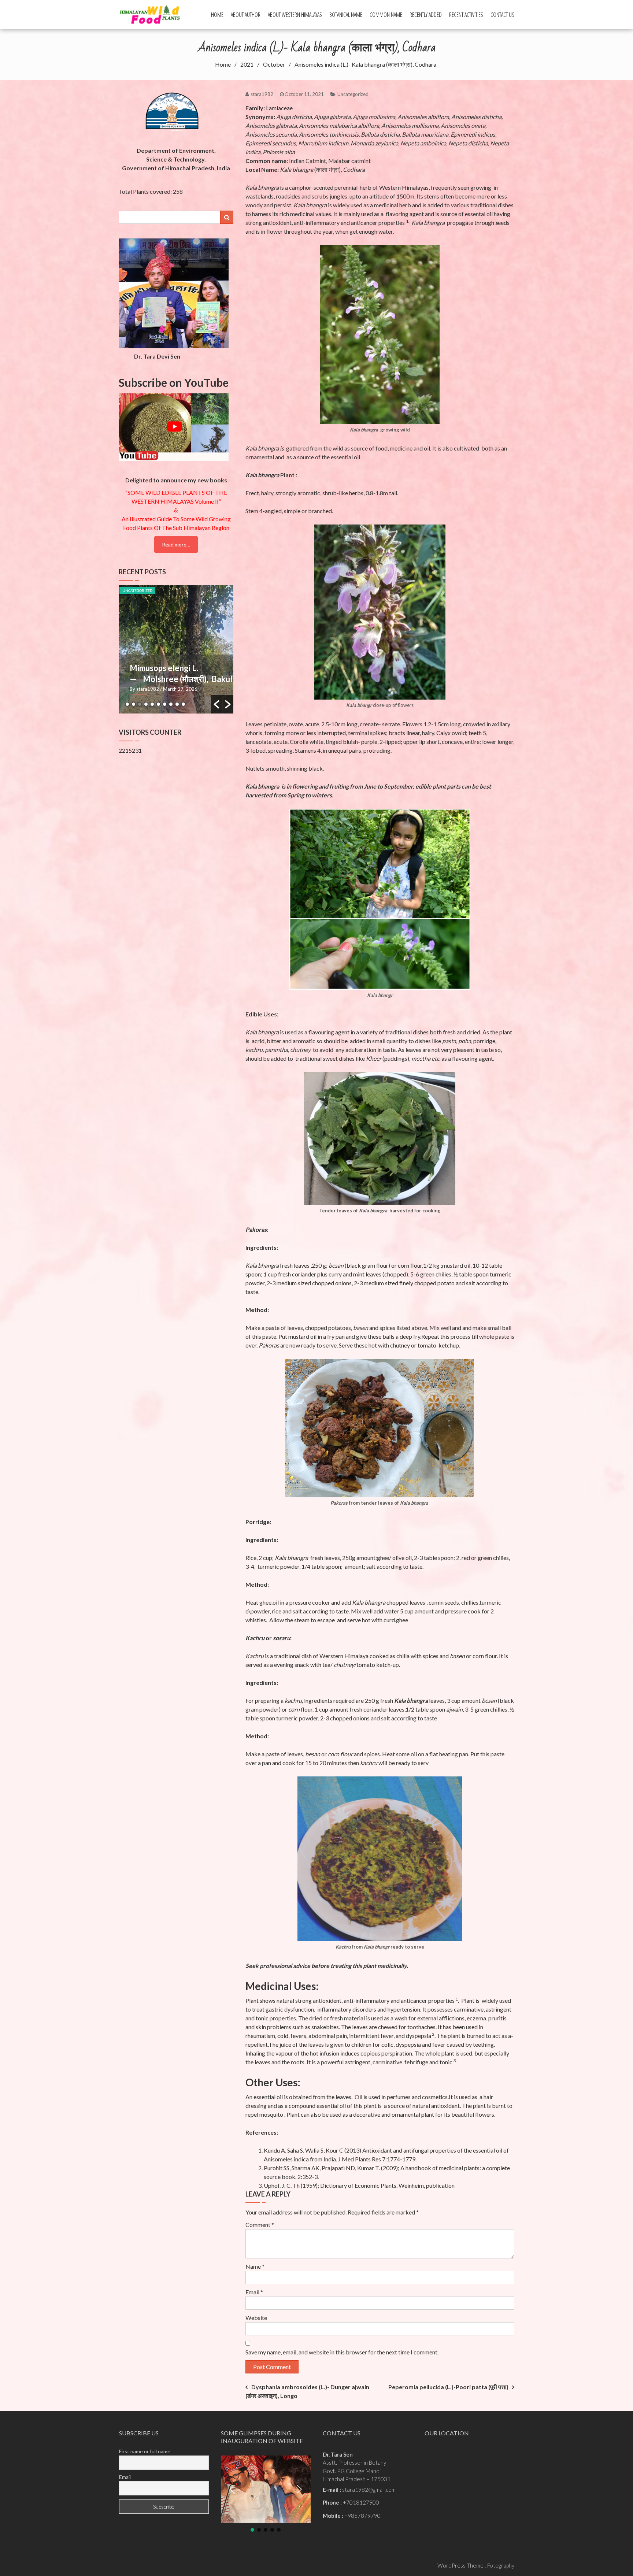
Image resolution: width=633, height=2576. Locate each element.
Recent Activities (466, 15)
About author (246, 15)
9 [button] (177, 704)
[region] (266, 2494)
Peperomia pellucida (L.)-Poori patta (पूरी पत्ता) (448, 2387)
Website (256, 2318)
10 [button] (183, 704)
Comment (260, 2225)
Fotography (501, 2565)
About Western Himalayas (295, 15)
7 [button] (165, 704)
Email (254, 2292)
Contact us (502, 15)
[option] (176, 649)
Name (255, 2266)
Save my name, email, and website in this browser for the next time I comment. (342, 2352)
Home (217, 15)
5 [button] (152, 704)
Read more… (176, 544)
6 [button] (158, 704)
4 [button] (146, 704)
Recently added (426, 15)
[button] (216, 704)
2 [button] (134, 704)
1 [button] (127, 704)
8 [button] (171, 704)
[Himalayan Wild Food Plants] (152, 14)
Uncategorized (353, 94)
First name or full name (145, 2451)
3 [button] (140, 704)
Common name (386, 15)
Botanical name (346, 15)
